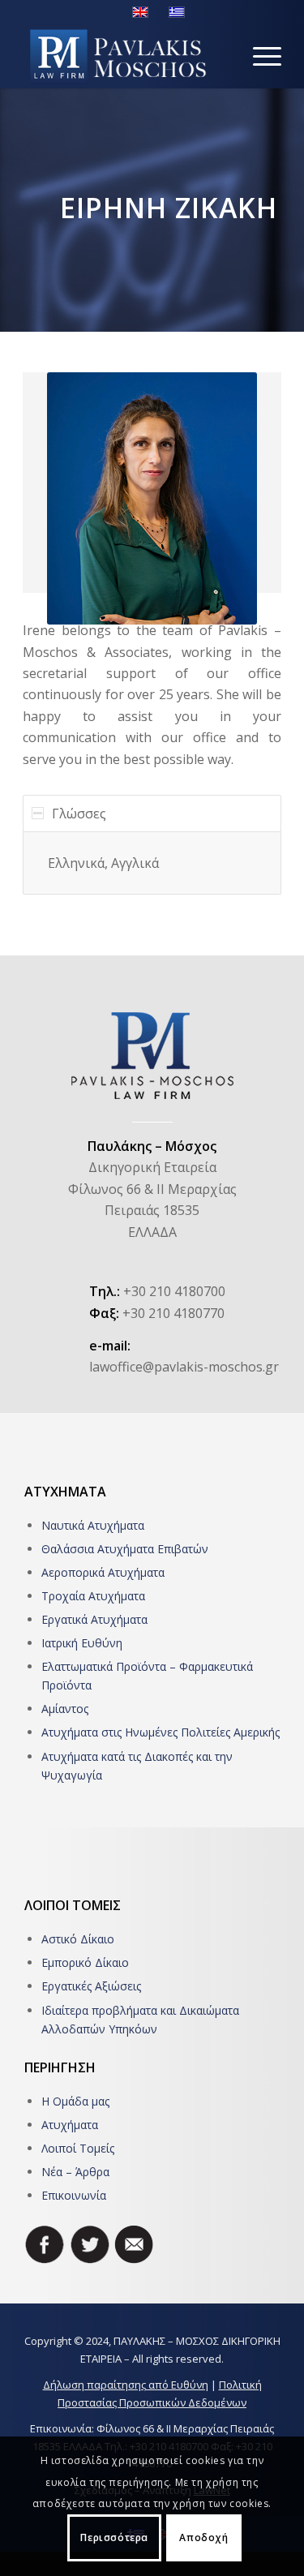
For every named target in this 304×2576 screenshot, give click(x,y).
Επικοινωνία (74, 2195)
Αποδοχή (203, 2537)
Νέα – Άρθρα (75, 2172)
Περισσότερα (114, 2537)
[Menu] (259, 56)
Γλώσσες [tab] (79, 814)
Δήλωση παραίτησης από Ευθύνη (126, 2385)
